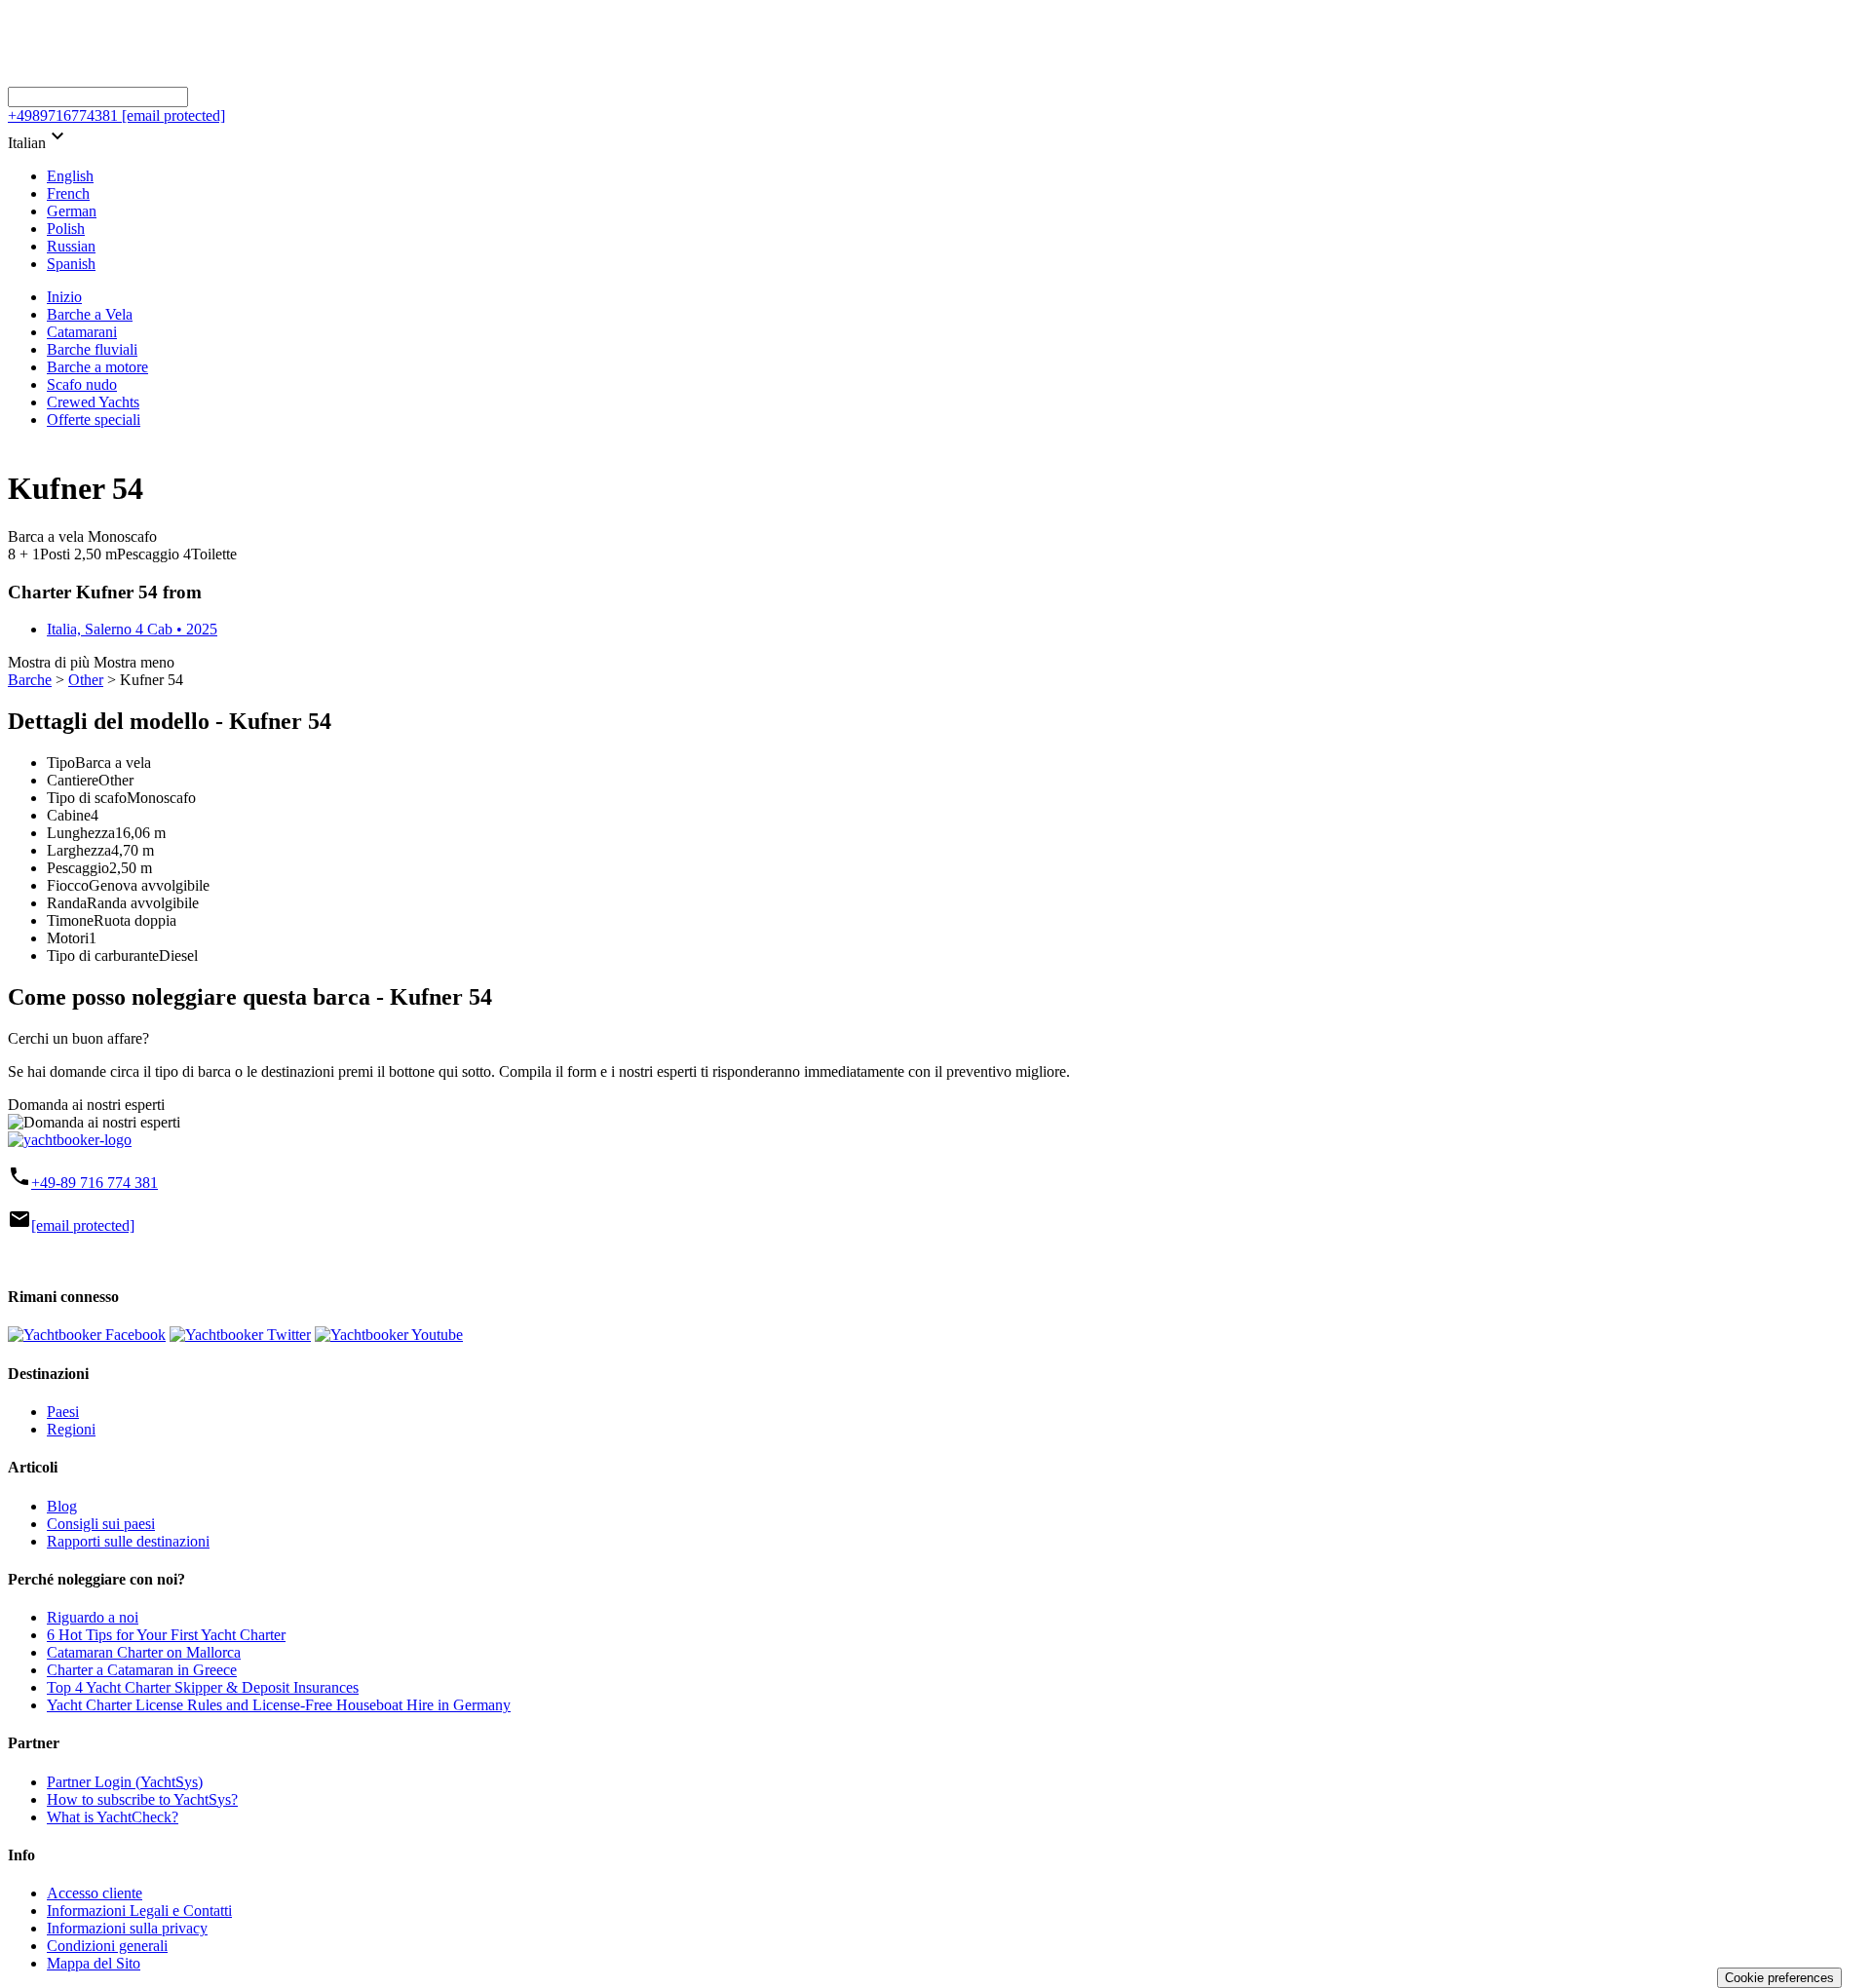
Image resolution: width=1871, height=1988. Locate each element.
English (70, 176)
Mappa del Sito (94, 1963)
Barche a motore (97, 367)
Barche (30, 680)
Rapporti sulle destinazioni (128, 1541)
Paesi (63, 1412)
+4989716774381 (63, 115)
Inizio (64, 297)
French (68, 193)
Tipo (61, 763)
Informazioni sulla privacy (127, 1928)
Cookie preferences (1779, 1978)
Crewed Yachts (93, 402)
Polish (66, 229)
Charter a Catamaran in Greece (142, 1670)
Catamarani (82, 332)
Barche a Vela (90, 314)
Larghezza (79, 850)
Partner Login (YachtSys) (125, 1782)
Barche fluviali (92, 349)
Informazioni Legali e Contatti (139, 1911)
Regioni (71, 1429)
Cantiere (73, 780)
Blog (62, 1506)
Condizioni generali (107, 1946)
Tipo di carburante (103, 956)
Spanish (71, 264)
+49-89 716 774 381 (95, 1183)
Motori (68, 938)
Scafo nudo (82, 384)
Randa (67, 903)
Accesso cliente (95, 1893)
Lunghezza (81, 833)
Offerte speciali (94, 420)
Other (86, 680)
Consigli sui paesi (101, 1524)
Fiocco (68, 885)
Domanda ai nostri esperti (86, 1105)
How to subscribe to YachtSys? (142, 1799)
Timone (70, 920)
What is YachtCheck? (113, 1817)
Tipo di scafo (87, 798)
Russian (71, 246)
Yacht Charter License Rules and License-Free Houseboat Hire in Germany (279, 1705)
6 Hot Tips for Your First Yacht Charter (166, 1635)
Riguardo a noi (93, 1617)
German (72, 211)
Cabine (69, 815)
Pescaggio (78, 868)
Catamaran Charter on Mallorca (144, 1652)
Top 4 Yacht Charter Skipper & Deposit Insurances (203, 1687)
